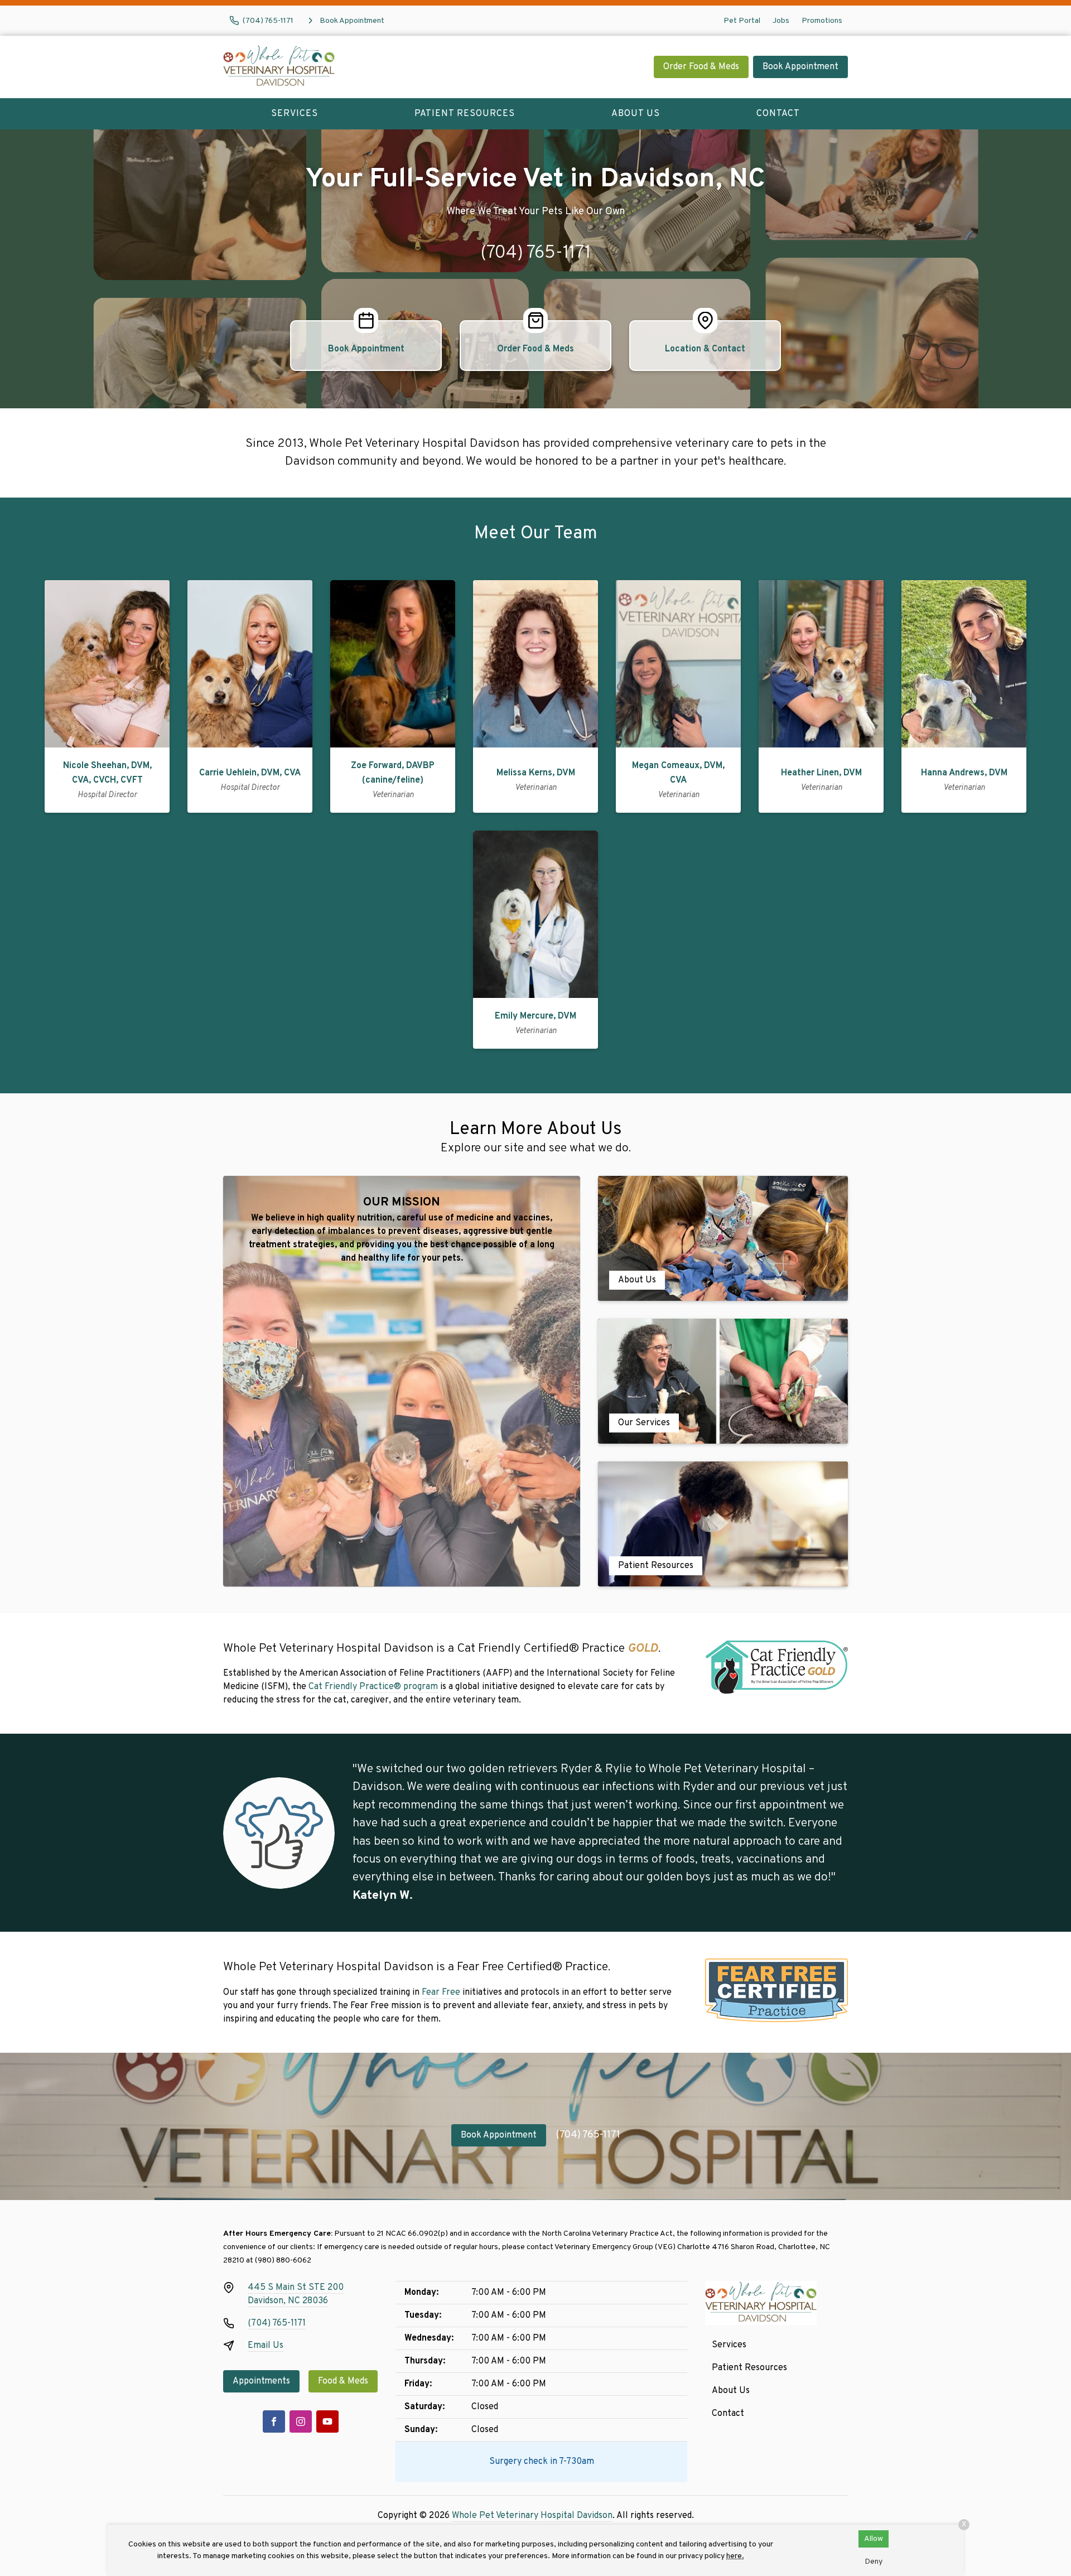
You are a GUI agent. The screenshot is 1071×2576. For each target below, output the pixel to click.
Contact (778, 114)
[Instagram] (301, 2421)
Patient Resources (465, 114)
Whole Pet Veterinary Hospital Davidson (532, 2516)
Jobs (781, 21)
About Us (636, 114)
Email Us (266, 2346)
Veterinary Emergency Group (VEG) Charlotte (632, 2247)
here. (735, 2556)
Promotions (822, 21)
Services (295, 114)
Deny (874, 2562)
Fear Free (441, 1993)
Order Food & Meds (701, 67)
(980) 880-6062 (283, 2261)
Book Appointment (800, 67)
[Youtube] (327, 2421)
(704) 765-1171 (535, 253)
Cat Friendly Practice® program (373, 1687)
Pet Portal (742, 21)
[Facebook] (274, 2421)
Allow (874, 2539)
